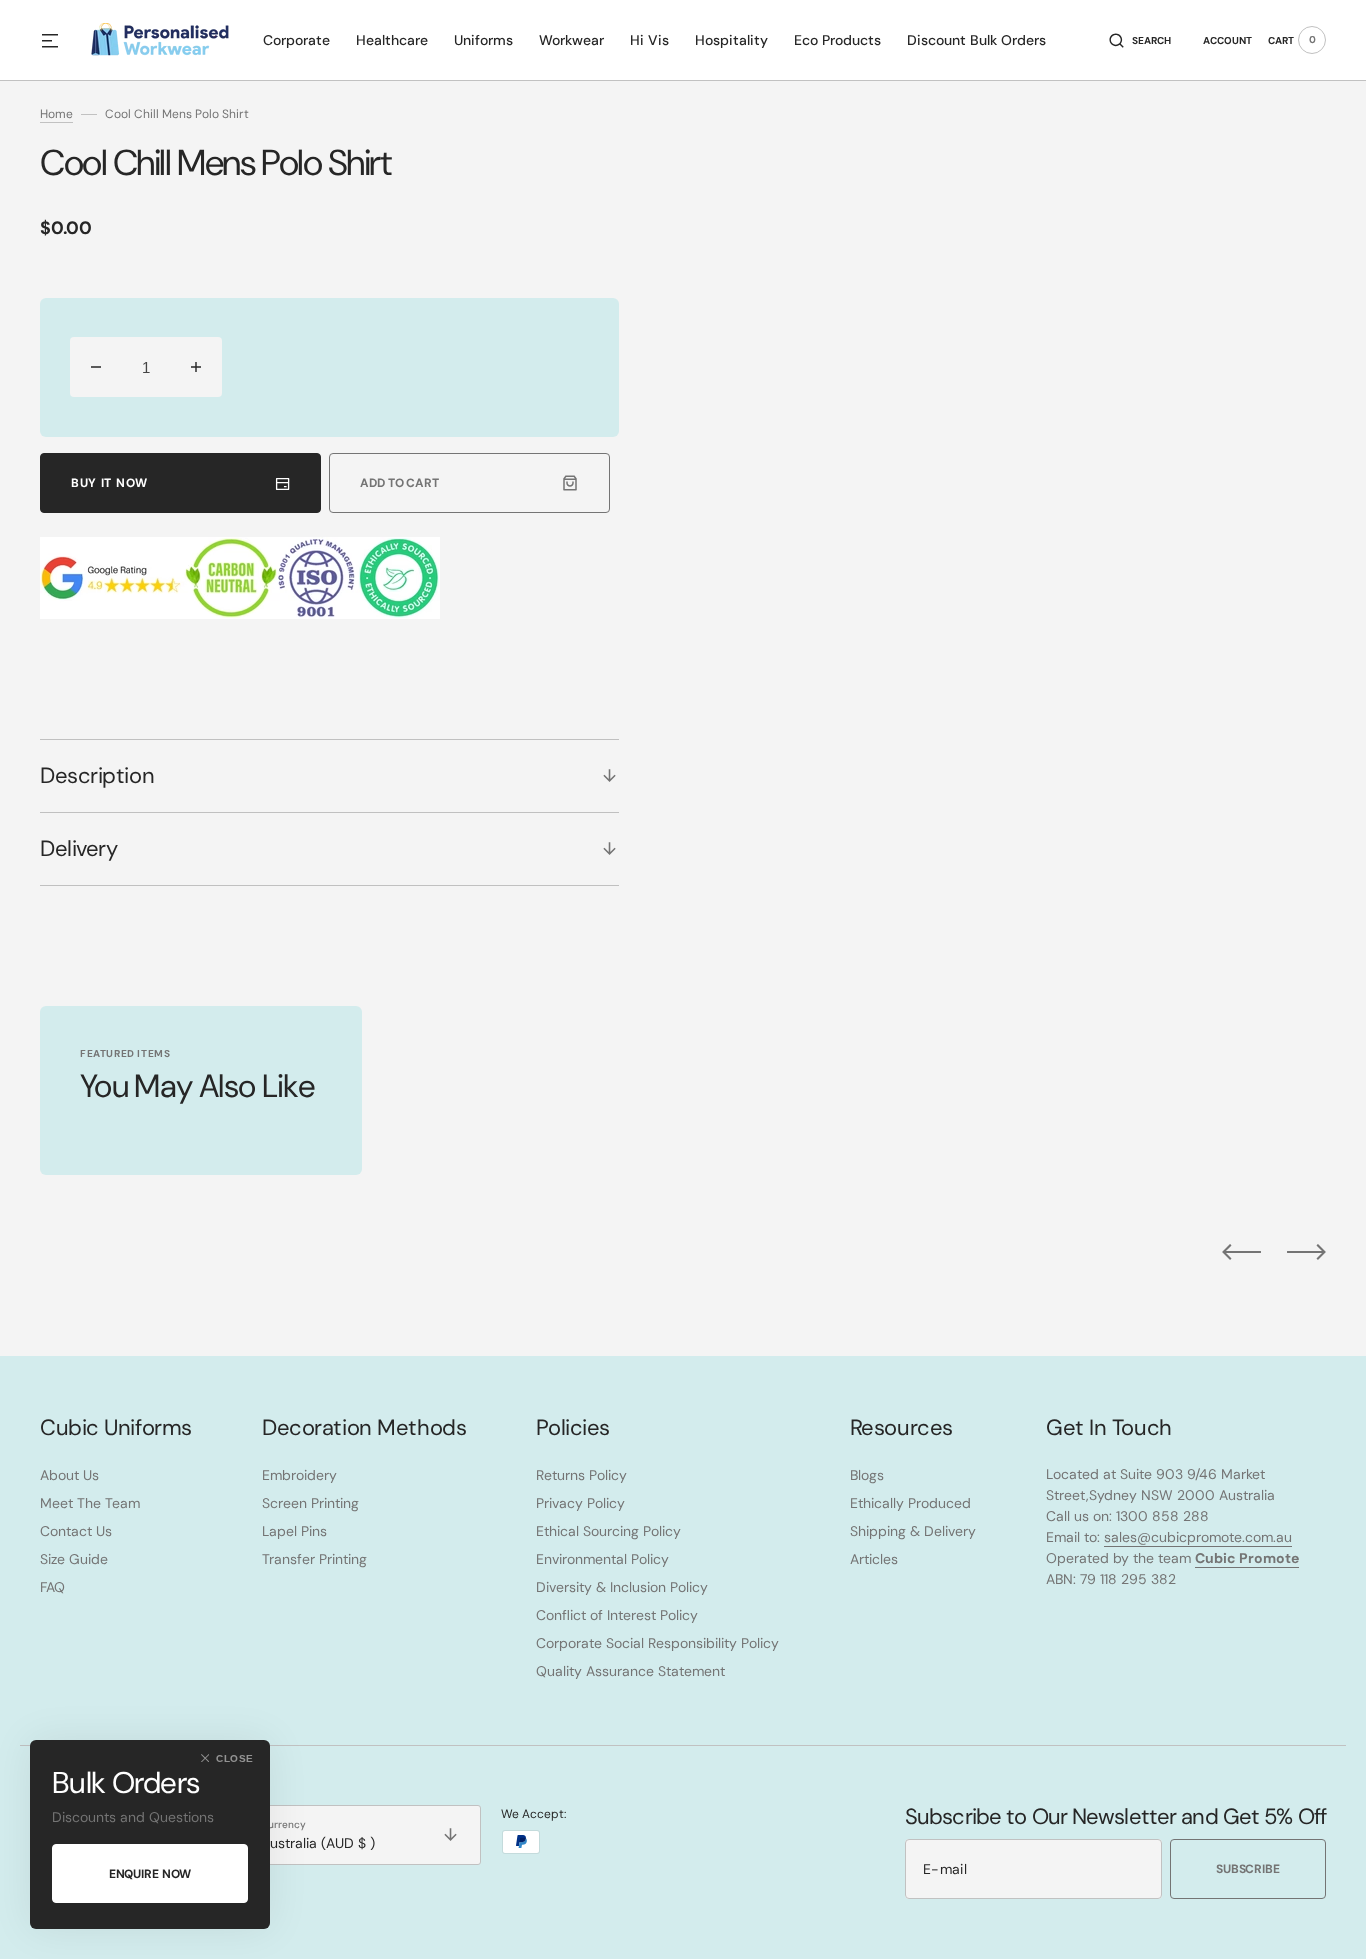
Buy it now (109, 483)
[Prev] (1241, 1252)
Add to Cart (399, 483)
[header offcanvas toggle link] (58, 40)
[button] (1140, 40)
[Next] (1306, 1252)
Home (56, 114)
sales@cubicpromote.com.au (1198, 1537)
